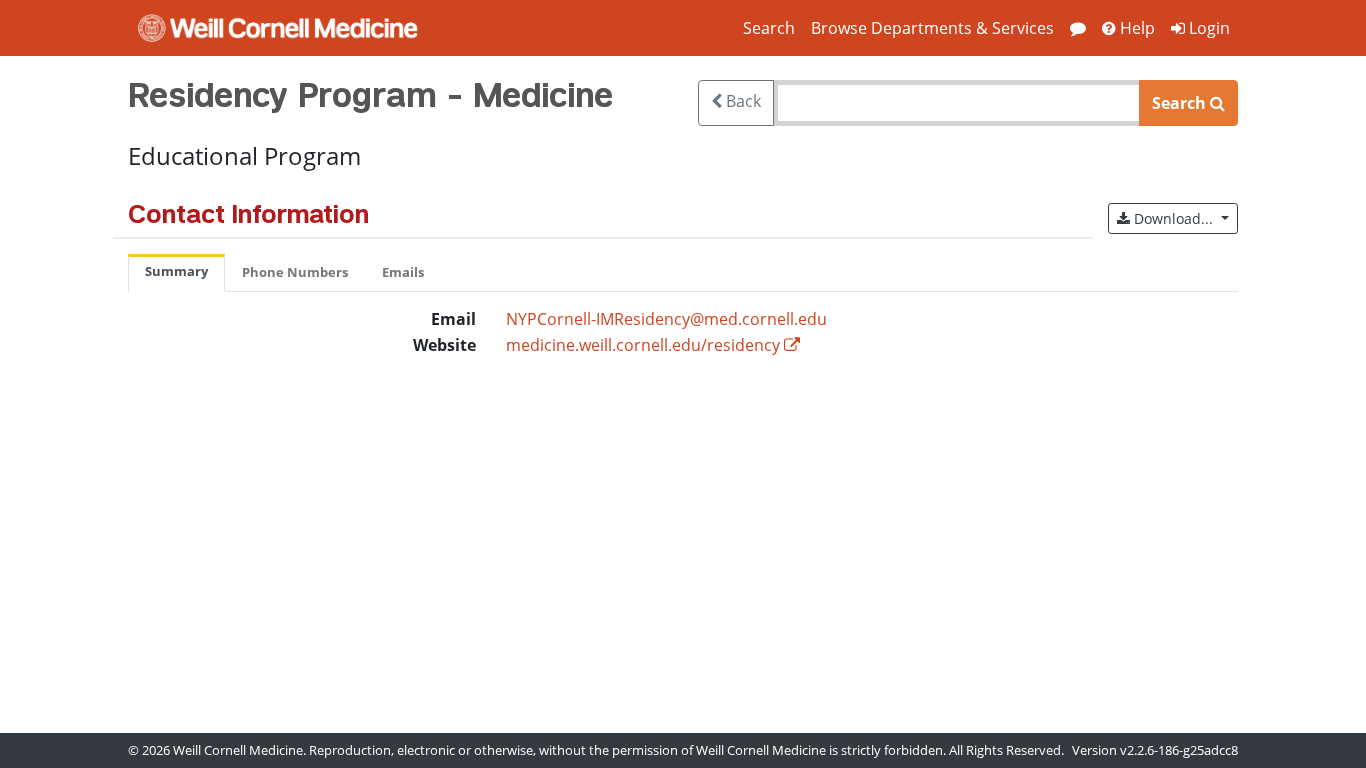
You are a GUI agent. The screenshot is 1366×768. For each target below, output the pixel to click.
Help (1135, 28)
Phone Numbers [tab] (295, 272)
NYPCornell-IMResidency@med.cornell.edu (666, 319)
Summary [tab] (176, 271)
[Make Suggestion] (1078, 28)
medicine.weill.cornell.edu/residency (643, 345)
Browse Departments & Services (932, 28)
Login (1207, 28)
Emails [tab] (403, 272)
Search (769, 28)
